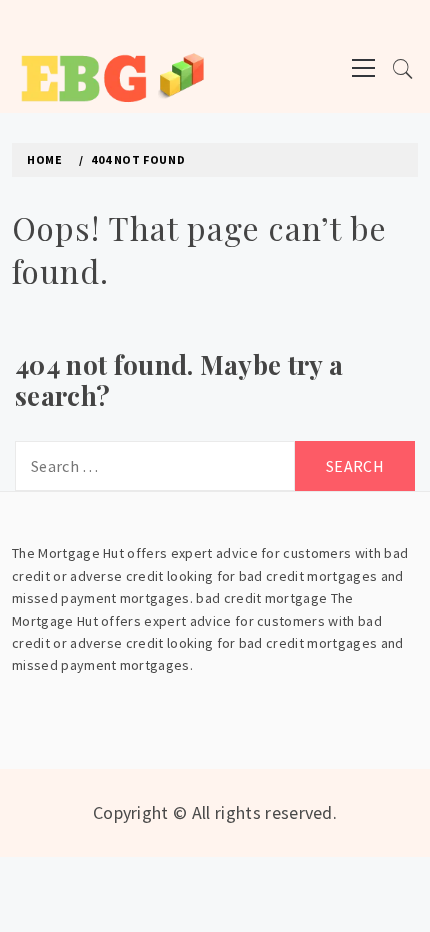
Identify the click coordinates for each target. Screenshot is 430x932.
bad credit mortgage (261, 598)
